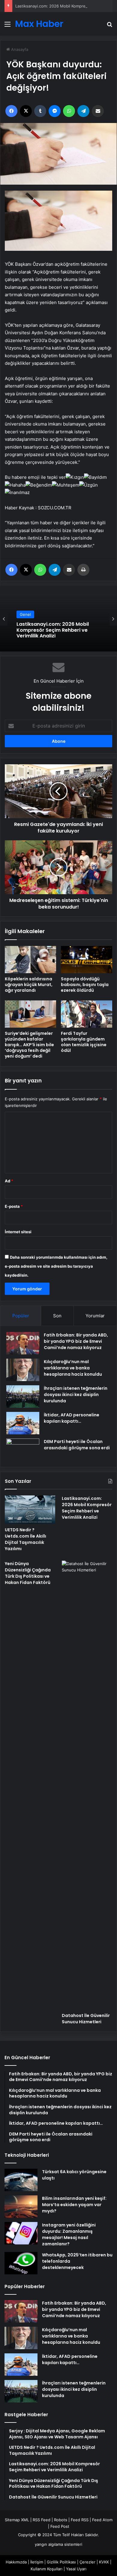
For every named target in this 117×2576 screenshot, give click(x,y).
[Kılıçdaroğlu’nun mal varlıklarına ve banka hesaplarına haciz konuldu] (23, 1370)
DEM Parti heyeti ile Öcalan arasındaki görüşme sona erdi (77, 1445)
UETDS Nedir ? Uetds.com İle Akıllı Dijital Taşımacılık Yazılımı (25, 1539)
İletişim (37, 2562)
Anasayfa (19, 49)
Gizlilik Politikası (61, 2562)
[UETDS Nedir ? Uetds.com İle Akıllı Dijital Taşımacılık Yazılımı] (30, 1510)
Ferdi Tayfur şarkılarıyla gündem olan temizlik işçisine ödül (84, 1042)
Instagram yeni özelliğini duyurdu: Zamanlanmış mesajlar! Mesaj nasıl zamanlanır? (69, 2234)
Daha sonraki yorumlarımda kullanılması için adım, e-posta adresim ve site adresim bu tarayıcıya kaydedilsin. (56, 1266)
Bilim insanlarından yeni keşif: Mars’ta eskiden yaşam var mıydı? (74, 2205)
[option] (58, 619)
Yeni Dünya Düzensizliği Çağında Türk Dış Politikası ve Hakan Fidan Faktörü (28, 1573)
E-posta (14, 1206)
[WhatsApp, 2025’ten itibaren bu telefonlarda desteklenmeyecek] (21, 2263)
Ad (9, 1181)
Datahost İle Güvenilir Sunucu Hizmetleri (86, 2019)
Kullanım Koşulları (46, 2569)
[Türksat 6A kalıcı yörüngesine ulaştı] (21, 2180)
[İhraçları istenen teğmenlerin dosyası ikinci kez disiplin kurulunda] (23, 1396)
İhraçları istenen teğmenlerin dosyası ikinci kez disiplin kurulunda (76, 1395)
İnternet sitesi (18, 1232)
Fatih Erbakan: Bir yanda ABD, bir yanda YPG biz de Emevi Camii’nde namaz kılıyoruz (76, 1341)
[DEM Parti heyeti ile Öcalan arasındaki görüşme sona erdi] (23, 1450)
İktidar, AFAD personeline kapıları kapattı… (72, 1418)
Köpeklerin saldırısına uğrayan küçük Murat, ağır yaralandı (29, 985)
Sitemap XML (17, 2520)
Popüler (21, 1316)
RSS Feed (42, 2520)
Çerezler (87, 2562)
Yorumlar (95, 1316)
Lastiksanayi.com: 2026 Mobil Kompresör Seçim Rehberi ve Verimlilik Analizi (87, 1508)
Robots (61, 2520)
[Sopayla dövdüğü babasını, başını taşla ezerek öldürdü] (87, 960)
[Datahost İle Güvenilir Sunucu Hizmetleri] (87, 1785)
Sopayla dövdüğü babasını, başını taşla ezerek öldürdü (85, 985)
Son (57, 1316)
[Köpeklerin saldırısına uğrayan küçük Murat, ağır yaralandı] (30, 960)
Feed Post (60, 2526)
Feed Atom (102, 2520)
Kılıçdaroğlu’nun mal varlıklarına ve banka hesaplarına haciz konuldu (73, 1368)
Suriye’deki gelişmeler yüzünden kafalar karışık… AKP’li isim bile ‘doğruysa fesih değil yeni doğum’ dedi (29, 1045)
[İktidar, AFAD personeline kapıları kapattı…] (23, 1423)
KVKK (104, 2562)
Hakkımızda (16, 2562)
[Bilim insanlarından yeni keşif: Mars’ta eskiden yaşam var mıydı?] (21, 2207)
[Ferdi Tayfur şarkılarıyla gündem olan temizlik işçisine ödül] (87, 1014)
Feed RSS (80, 2520)
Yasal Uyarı (76, 2569)
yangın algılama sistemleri (58, 2544)
